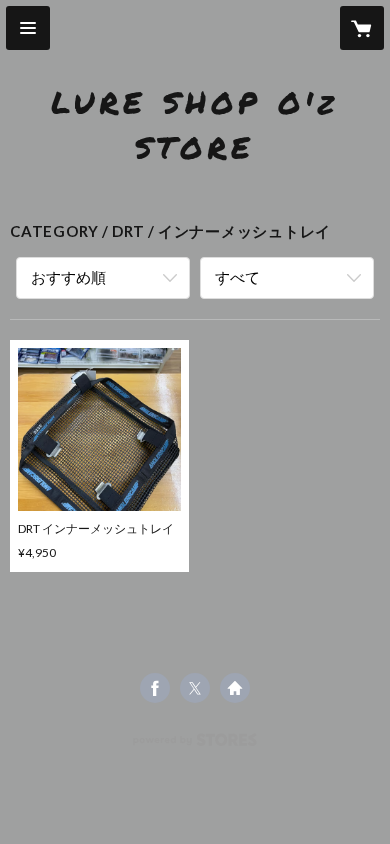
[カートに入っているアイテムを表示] (362, 28)
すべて (237, 277)
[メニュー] (28, 28)
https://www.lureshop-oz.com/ (235, 688)
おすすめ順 (68, 277)
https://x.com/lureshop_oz (195, 688)
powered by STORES (195, 745)
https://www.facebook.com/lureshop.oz (155, 688)
